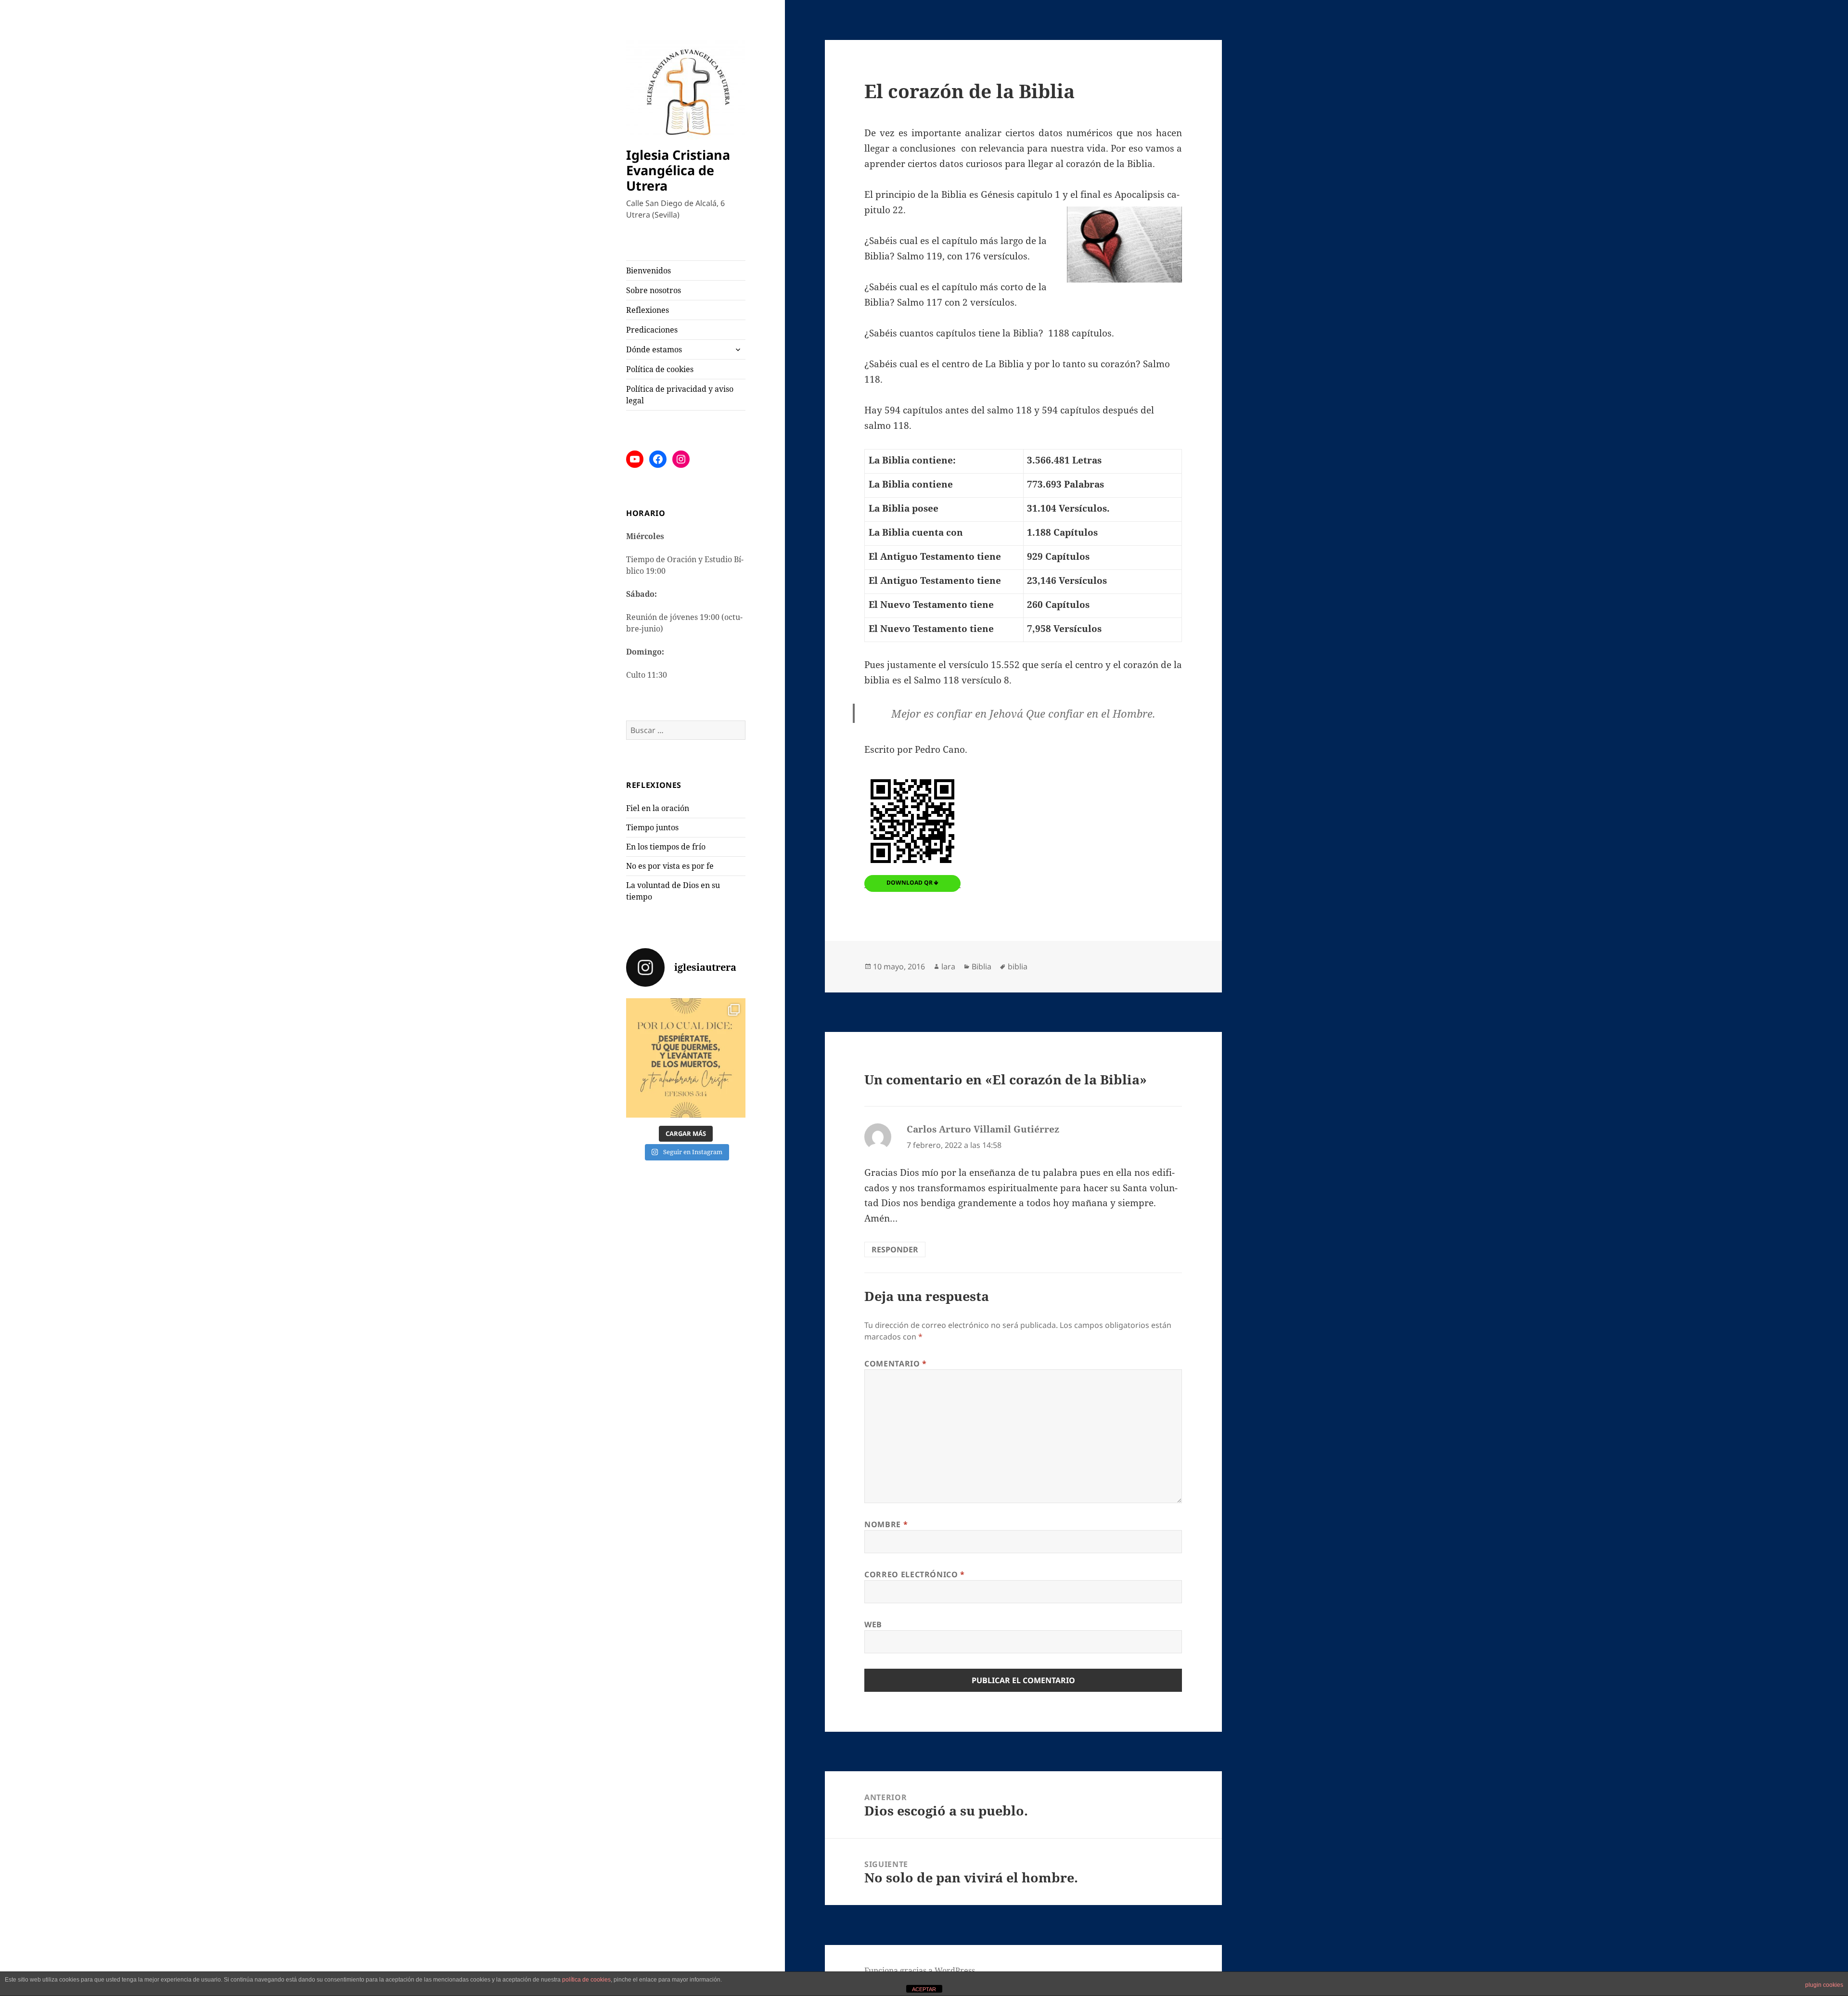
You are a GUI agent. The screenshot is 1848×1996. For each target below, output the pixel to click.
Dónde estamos (654, 349)
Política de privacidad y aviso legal (680, 395)
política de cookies (586, 1980)
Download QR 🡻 (912, 882)
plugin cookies (1824, 1985)
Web (873, 1624)
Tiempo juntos (652, 827)
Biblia (982, 966)
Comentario (896, 1364)
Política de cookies (660, 369)
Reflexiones (648, 310)
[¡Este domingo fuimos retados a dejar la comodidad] (686, 1058)
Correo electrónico (915, 1574)
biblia (1018, 966)
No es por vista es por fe (670, 866)
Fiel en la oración (658, 808)
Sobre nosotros (654, 290)
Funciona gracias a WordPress (920, 1970)
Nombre (886, 1524)
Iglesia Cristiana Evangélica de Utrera (678, 170)
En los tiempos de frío (666, 847)
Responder (895, 1249)
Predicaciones (652, 330)
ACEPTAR (924, 1989)
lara (948, 966)
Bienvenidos (648, 270)
